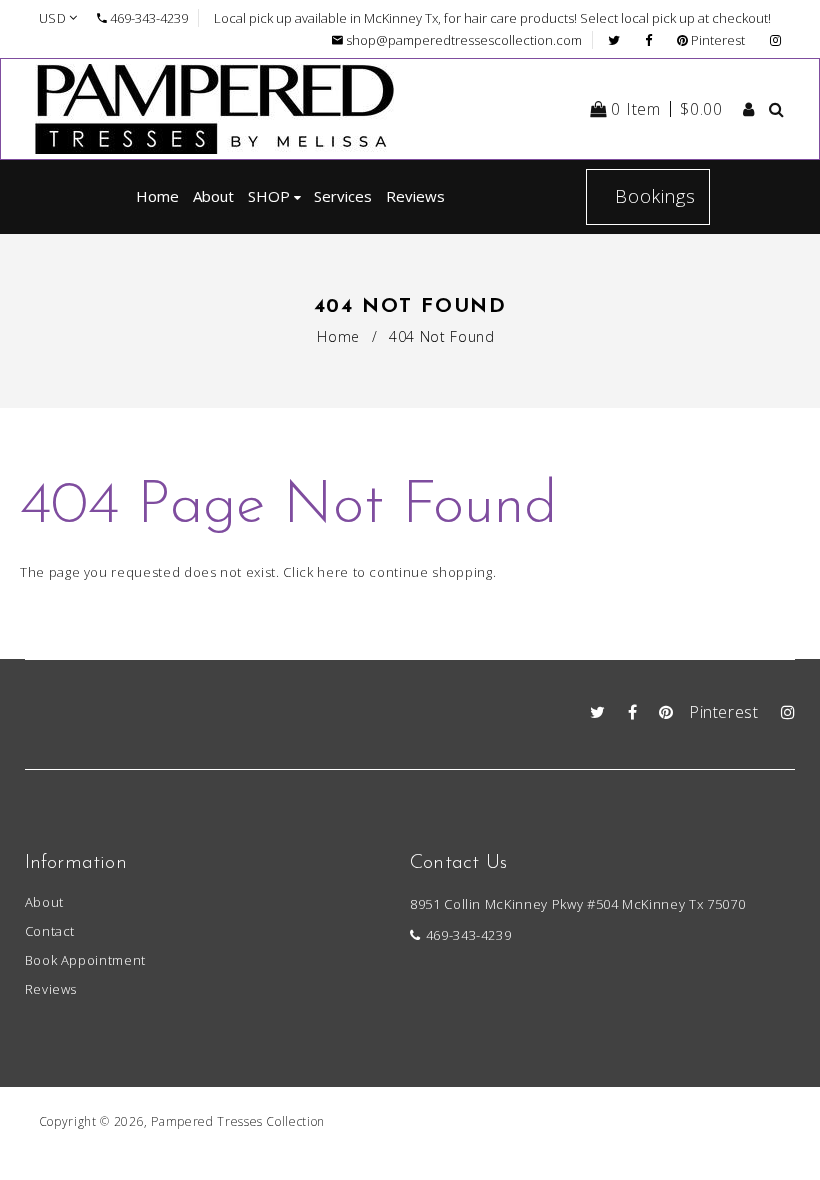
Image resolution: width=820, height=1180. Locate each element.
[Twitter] (619, 40)
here (333, 572)
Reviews (51, 989)
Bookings (655, 196)
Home (338, 336)
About (44, 902)
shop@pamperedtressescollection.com (464, 40)
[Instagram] (775, 40)
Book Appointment (85, 960)
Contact (50, 931)
